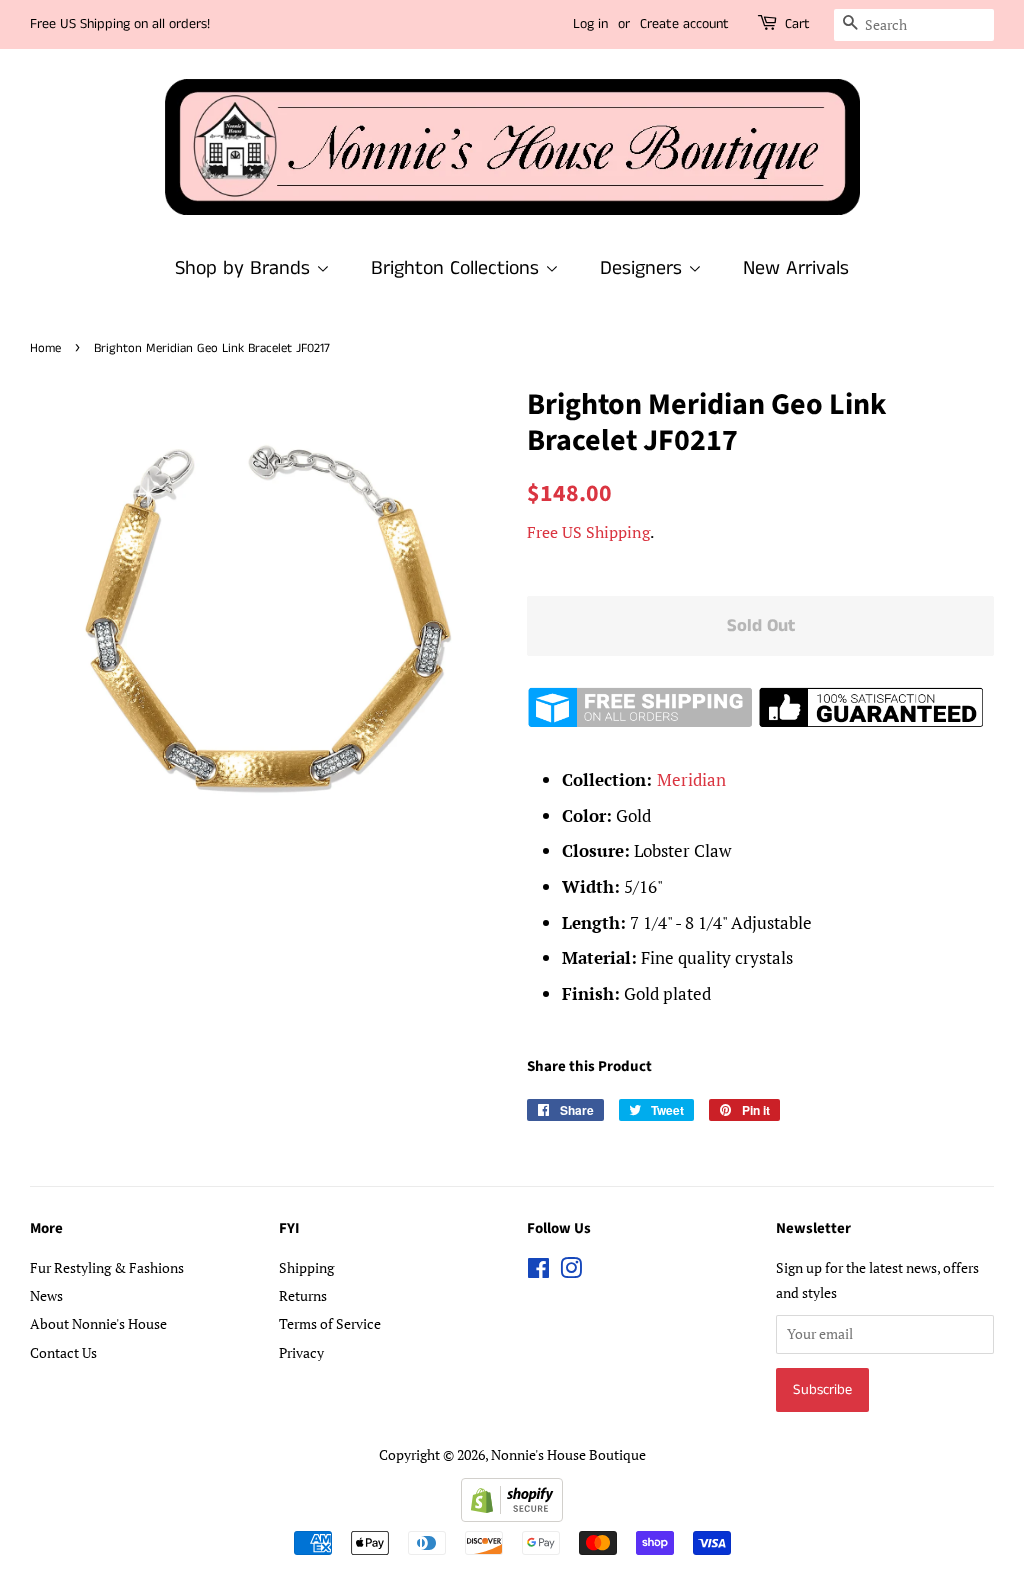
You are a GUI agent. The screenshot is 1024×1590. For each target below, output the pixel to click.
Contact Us (63, 1352)
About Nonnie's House (98, 1323)
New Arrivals (796, 268)
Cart (797, 24)
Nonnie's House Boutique (568, 1454)
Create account (684, 24)
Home (45, 348)
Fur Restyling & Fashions (107, 1267)
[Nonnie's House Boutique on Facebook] (538, 1271)
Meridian (691, 779)
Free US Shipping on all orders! (120, 24)
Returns (303, 1295)
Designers (644, 268)
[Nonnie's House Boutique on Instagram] (571, 1271)
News (46, 1295)
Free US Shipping (588, 532)
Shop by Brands (245, 268)
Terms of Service (330, 1323)
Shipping (306, 1267)
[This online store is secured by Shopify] (512, 1515)
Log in (590, 24)
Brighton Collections (458, 268)
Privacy (301, 1352)
